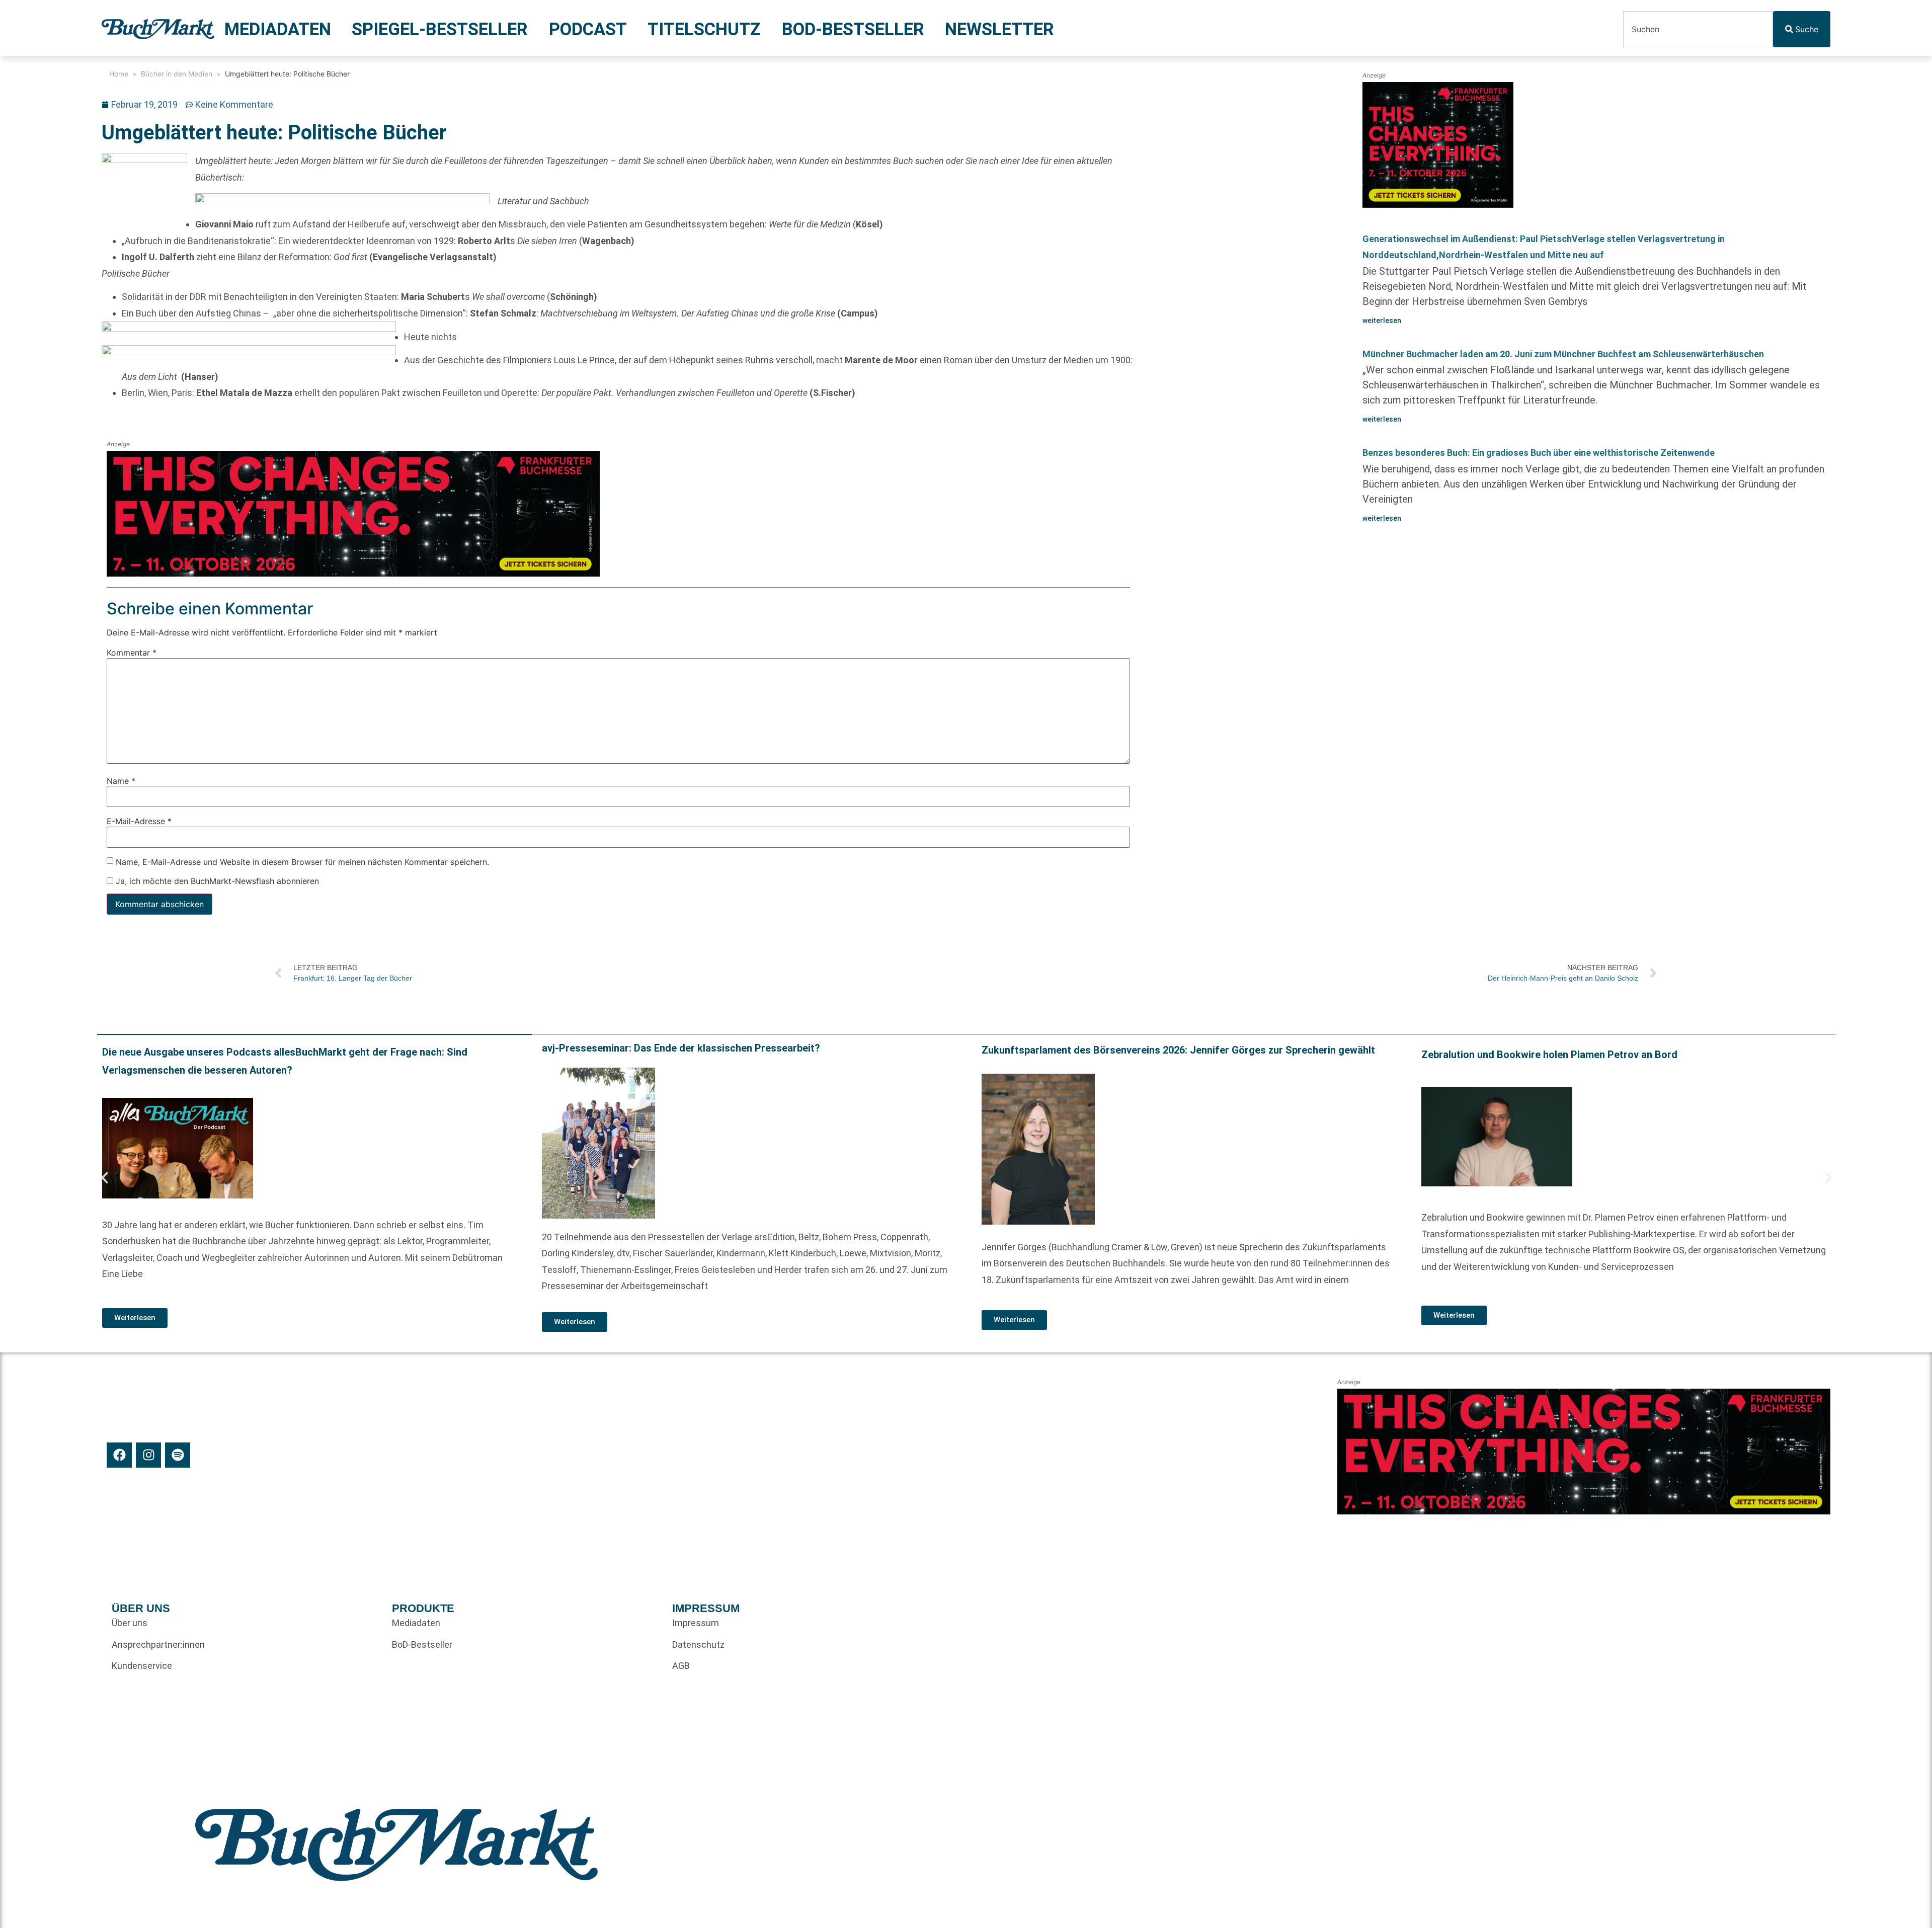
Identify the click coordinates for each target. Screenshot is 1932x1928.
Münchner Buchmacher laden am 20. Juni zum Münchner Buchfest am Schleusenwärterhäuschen (1563, 354)
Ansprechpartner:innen (158, 1644)
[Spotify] (178, 1455)
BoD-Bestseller (853, 29)
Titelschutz (704, 29)
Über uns (130, 1623)
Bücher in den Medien (177, 74)
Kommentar (132, 653)
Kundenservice (142, 1666)
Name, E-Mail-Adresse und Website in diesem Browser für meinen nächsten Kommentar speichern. (302, 862)
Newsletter (999, 29)
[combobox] (1698, 29)
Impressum (696, 1623)
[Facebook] (119, 1455)
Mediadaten (278, 29)
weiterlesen (1382, 320)
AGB (681, 1666)
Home (119, 74)
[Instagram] (148, 1455)
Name (121, 781)
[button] (105, 1178)
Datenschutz (698, 1644)
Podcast (588, 29)
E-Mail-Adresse (139, 822)
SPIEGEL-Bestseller (440, 29)
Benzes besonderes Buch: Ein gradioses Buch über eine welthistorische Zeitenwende (1539, 453)
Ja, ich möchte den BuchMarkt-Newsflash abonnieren (216, 881)
